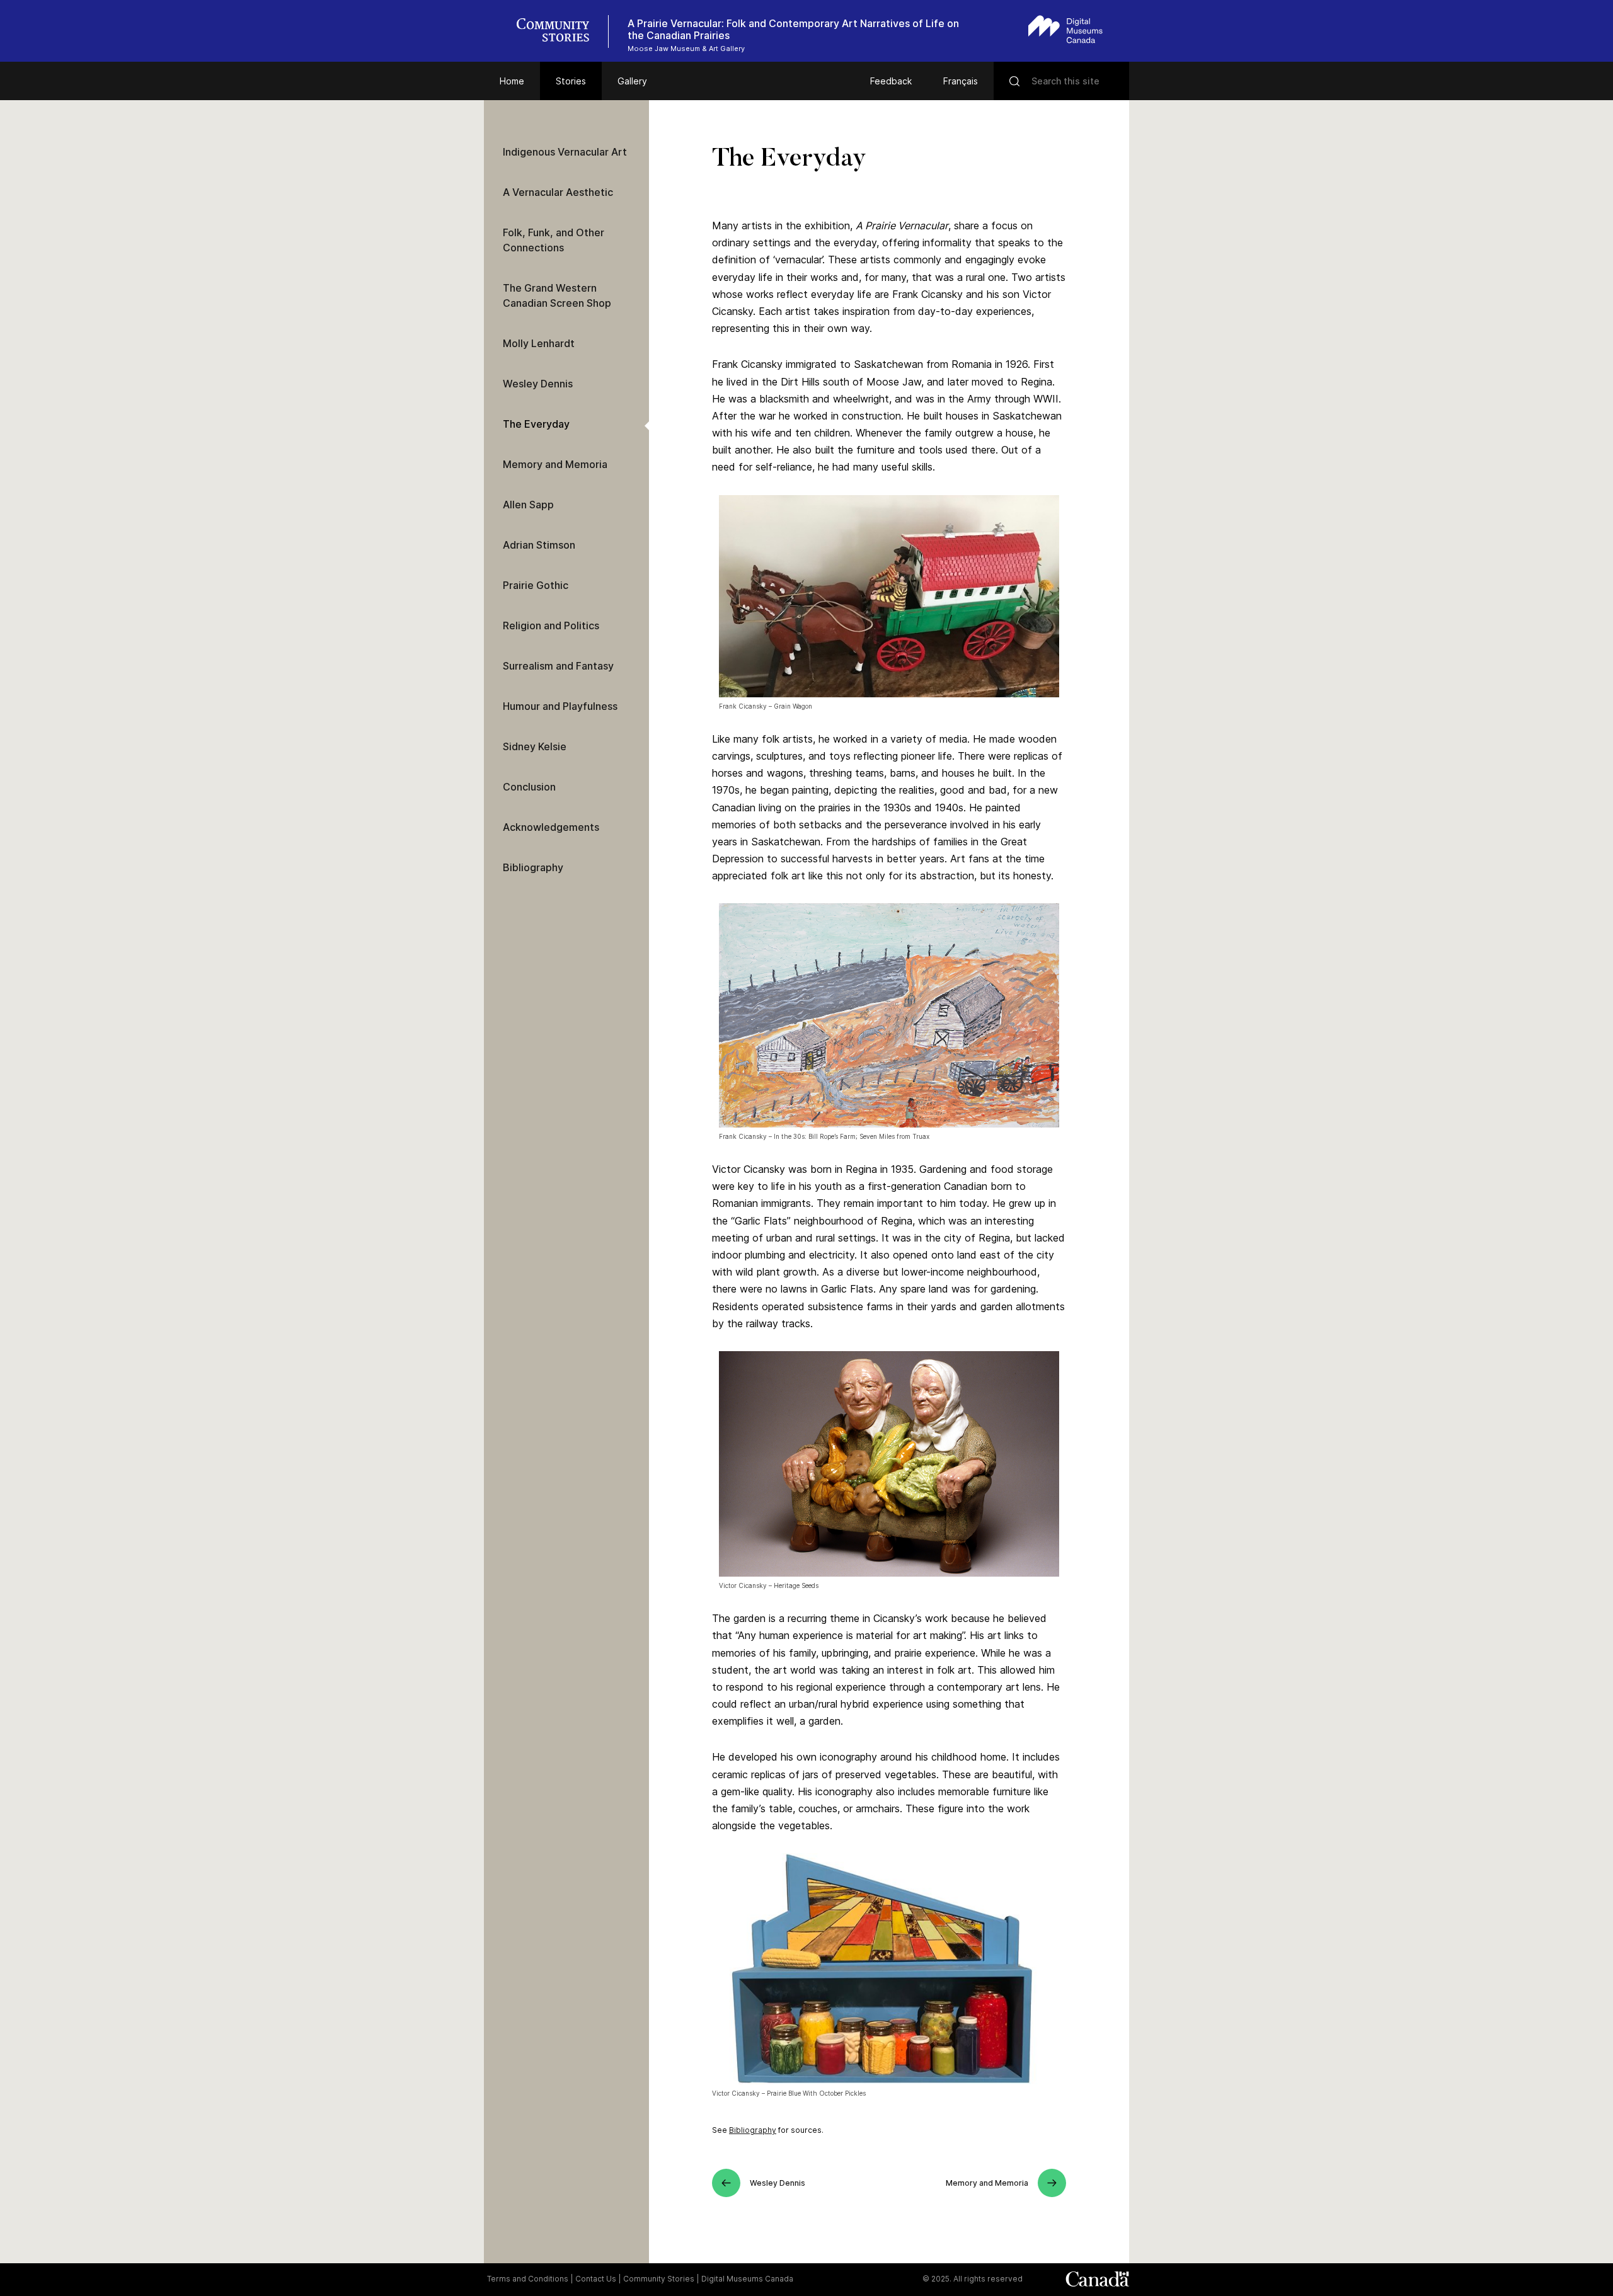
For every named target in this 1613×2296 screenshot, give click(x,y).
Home (512, 81)
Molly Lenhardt (539, 343)
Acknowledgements (551, 827)
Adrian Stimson (539, 545)
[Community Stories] (560, 31)
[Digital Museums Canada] (1065, 29)
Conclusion (529, 787)
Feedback (891, 81)
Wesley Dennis (538, 384)
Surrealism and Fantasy (558, 666)
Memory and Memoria (555, 464)
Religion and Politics (551, 625)
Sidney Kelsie (535, 746)
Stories (571, 81)
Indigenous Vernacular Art (565, 152)
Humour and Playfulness (560, 706)
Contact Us (596, 2279)
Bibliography (753, 2130)
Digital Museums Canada (747, 2279)
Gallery (632, 81)
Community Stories (659, 2279)
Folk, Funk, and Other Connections (554, 240)
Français (961, 81)
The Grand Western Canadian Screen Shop (557, 295)
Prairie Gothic (536, 585)
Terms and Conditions (528, 2279)
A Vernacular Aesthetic (558, 192)
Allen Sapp (528, 505)
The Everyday (536, 424)
